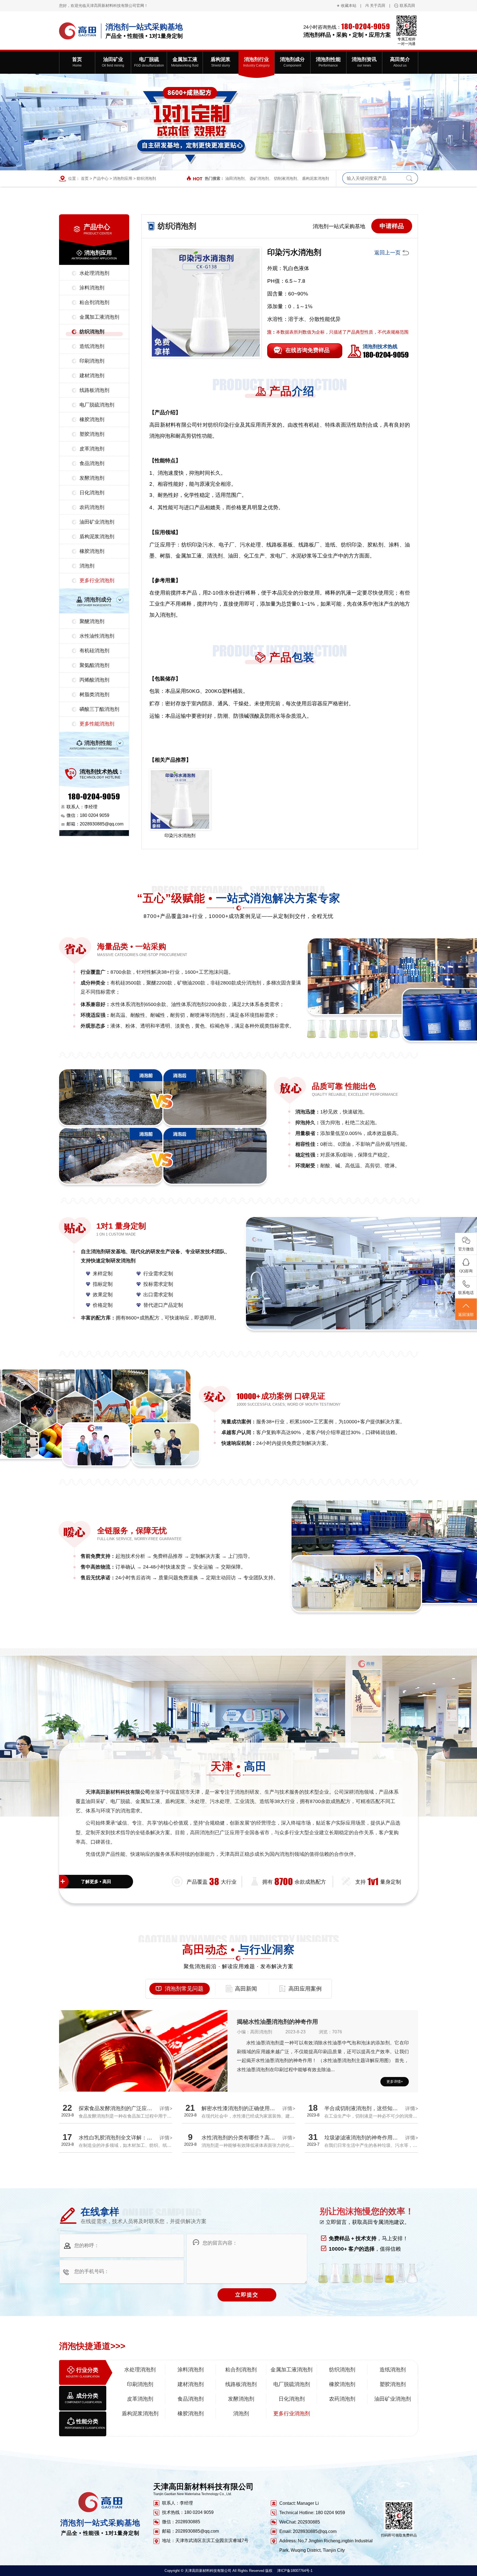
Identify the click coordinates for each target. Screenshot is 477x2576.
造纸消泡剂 (92, 346)
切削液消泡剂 (285, 178)
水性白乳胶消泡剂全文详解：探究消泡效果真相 (134, 2138)
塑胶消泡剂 (92, 434)
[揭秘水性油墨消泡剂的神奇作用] (143, 2073)
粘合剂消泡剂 (94, 302)
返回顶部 (466, 1315)
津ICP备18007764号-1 (295, 2571)
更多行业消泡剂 (97, 580)
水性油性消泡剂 (97, 636)
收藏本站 (349, 6)
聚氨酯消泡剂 (94, 665)
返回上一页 (387, 253)
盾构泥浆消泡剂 (316, 178)
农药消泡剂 (92, 507)
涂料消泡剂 (92, 288)
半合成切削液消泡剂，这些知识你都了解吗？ (377, 2108)
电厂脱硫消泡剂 (97, 405)
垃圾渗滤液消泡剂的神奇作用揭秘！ (366, 2138)
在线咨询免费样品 (308, 350)
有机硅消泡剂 (94, 651)
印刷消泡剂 (92, 361)
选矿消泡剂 (259, 178)
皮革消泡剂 (92, 449)
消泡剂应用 (123, 178)
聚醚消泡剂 (92, 621)
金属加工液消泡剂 (99, 317)
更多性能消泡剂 (97, 724)
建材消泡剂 (92, 376)
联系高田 (407, 6)
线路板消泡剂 (94, 390)
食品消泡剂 (92, 463)
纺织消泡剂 (146, 178)
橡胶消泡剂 (92, 419)
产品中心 (101, 178)
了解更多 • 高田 (96, 1882)
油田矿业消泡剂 (97, 522)
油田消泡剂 (235, 178)
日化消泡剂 (92, 493)
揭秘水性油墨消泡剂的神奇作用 (277, 2022)
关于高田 (378, 6)
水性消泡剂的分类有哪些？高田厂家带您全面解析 (259, 2138)
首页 (85, 178)
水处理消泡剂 (94, 273)
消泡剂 (87, 566)
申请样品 (392, 226)
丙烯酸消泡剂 (94, 680)
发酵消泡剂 (92, 478)
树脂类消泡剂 (94, 695)
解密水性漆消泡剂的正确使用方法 (241, 2108)
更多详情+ (395, 2082)
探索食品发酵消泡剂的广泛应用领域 (121, 2108)
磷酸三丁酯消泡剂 (99, 709)
